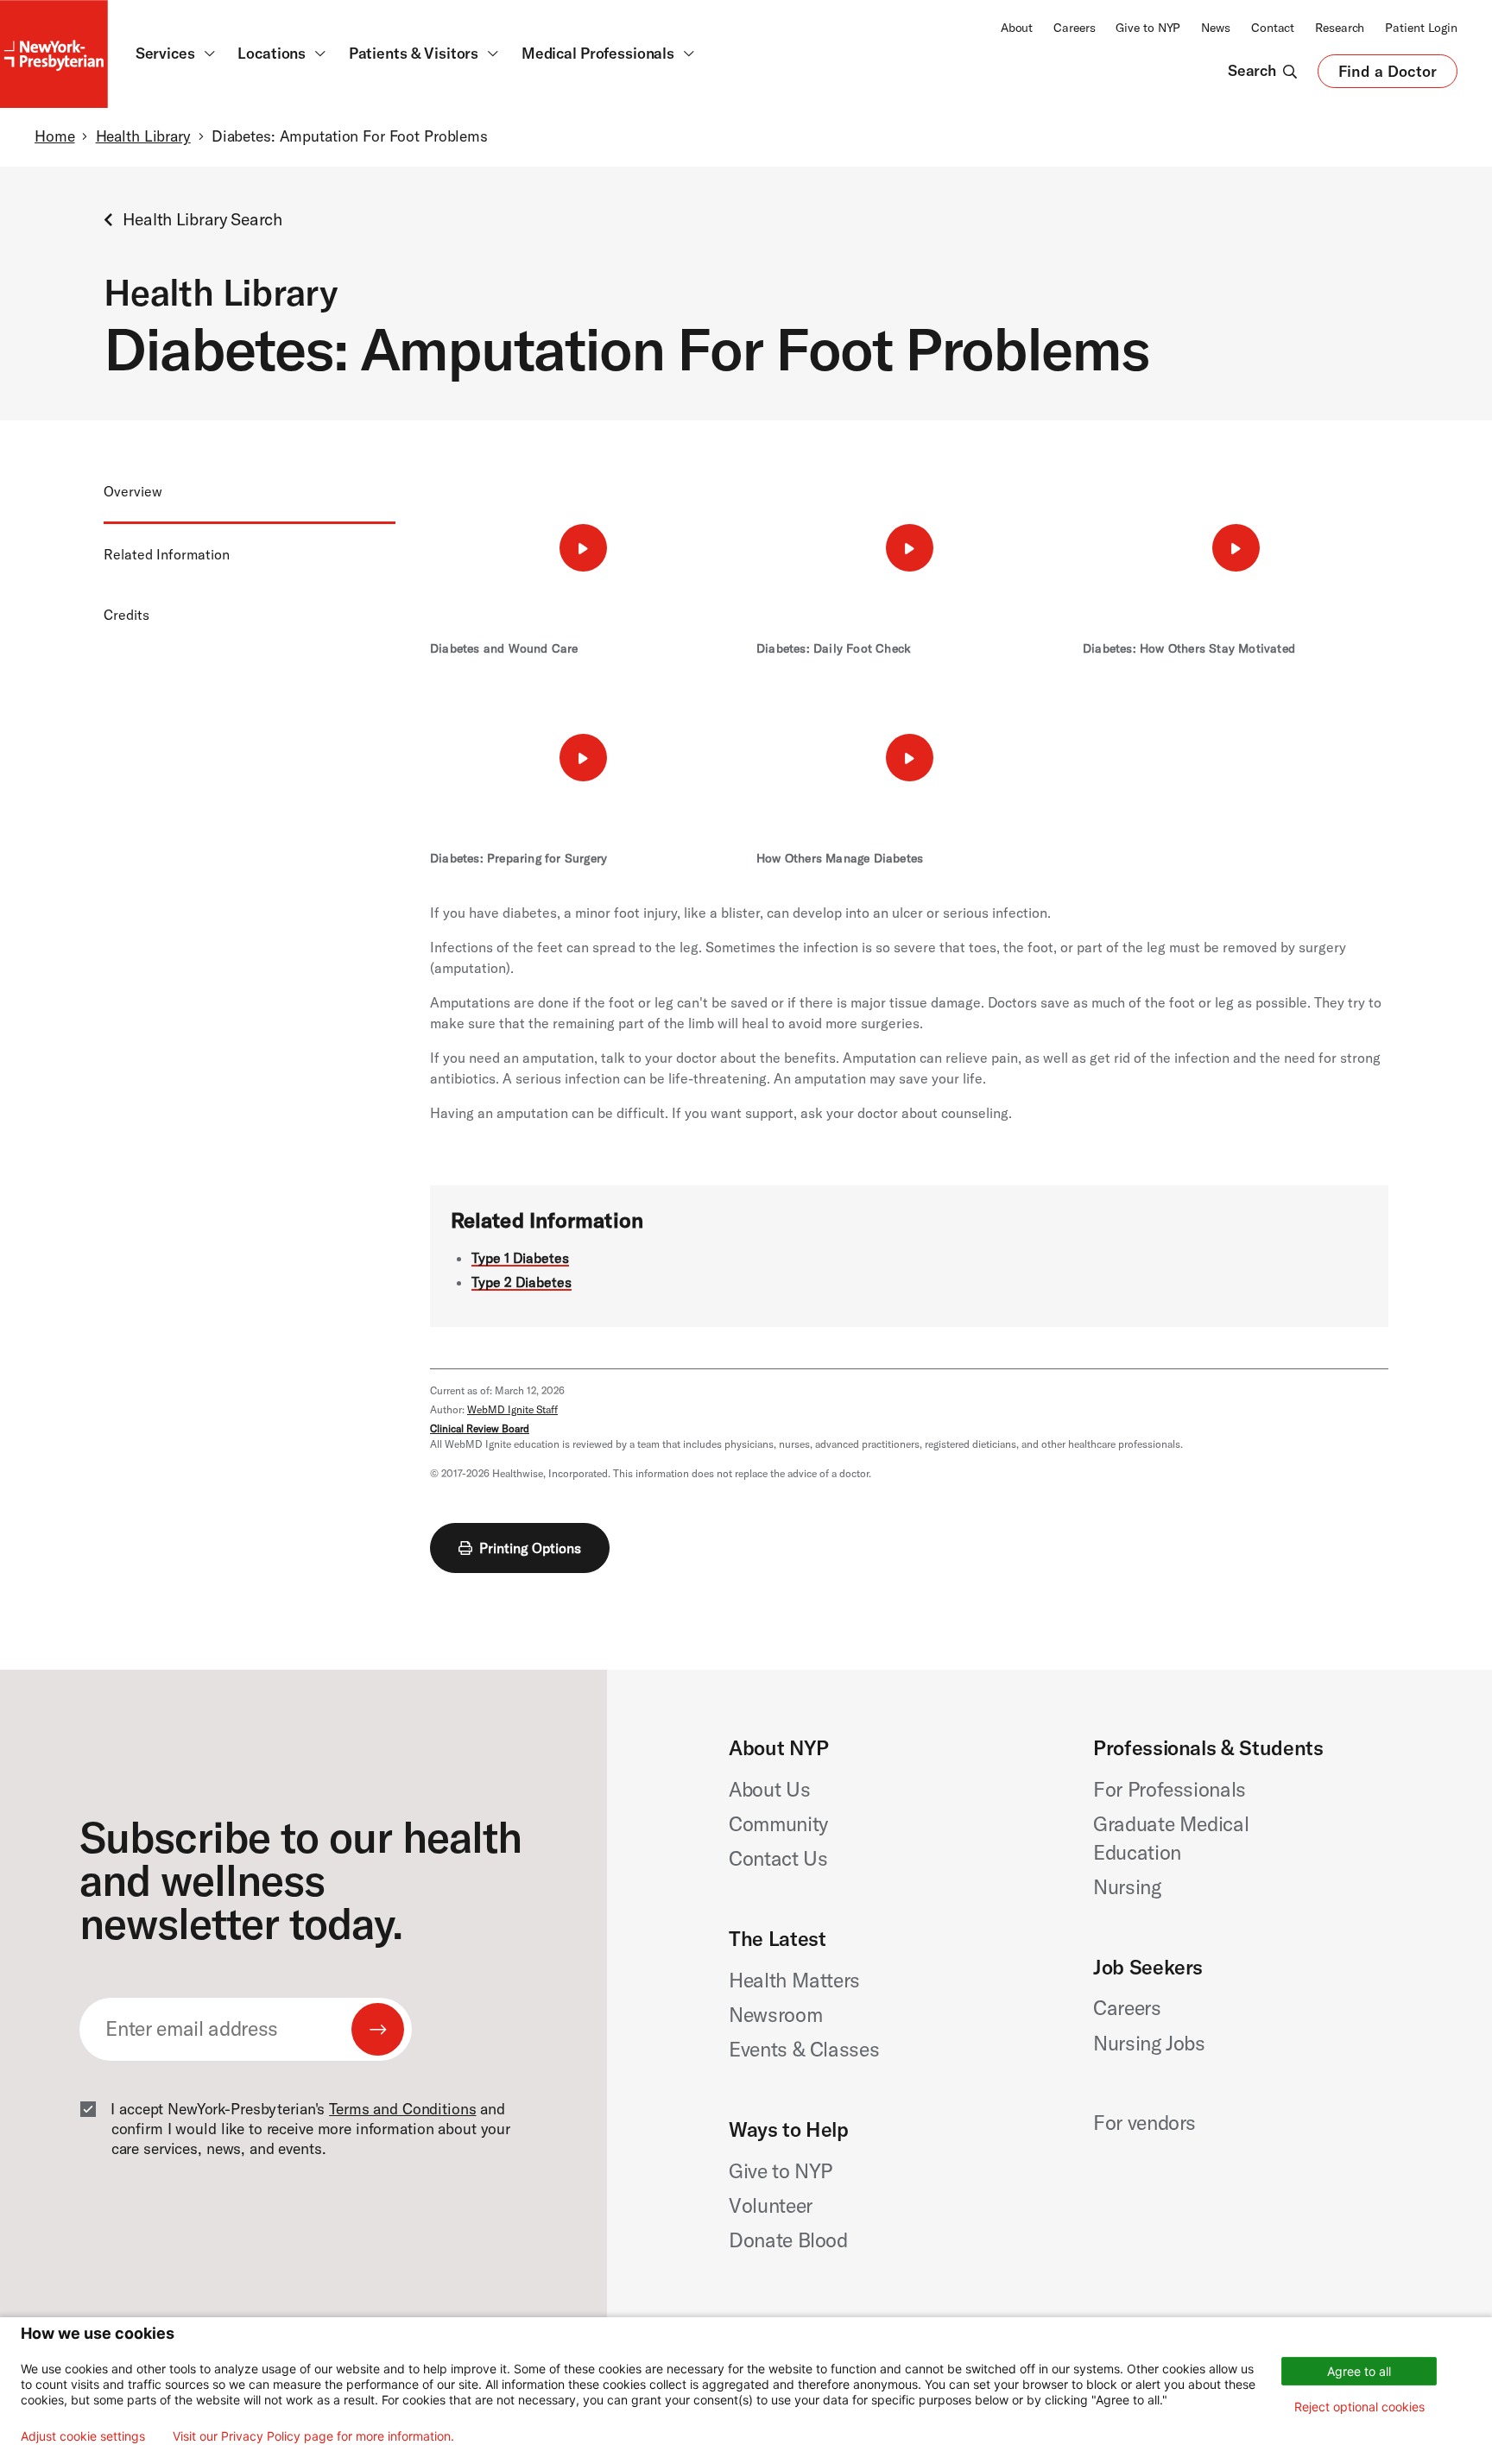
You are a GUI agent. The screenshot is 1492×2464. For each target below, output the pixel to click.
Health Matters (794, 1980)
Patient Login (1421, 28)
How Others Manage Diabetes (840, 858)
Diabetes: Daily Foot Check (834, 648)
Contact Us (778, 1858)
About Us (769, 1789)
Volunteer (771, 2205)
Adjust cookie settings (83, 2436)
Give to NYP (1148, 28)
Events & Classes (804, 2049)
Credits (126, 615)
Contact (1273, 28)
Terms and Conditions (402, 2109)
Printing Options (530, 1548)
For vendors (1144, 2123)
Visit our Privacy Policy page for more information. (313, 2436)
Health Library (143, 136)
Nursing (1127, 1887)
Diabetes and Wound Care (504, 648)
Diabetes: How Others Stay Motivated (1189, 648)
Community (778, 1824)
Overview (133, 491)
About (1017, 28)
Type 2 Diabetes (522, 1282)
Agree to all (1359, 2371)
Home (54, 136)
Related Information (167, 554)
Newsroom (775, 2015)
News (1216, 28)
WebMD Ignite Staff (512, 1409)
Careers (1074, 28)
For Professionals (1170, 1789)
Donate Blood (788, 2240)
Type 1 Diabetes (520, 1258)
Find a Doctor (1388, 75)
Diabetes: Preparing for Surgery (518, 858)
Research (1340, 28)
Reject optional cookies (1359, 2407)
